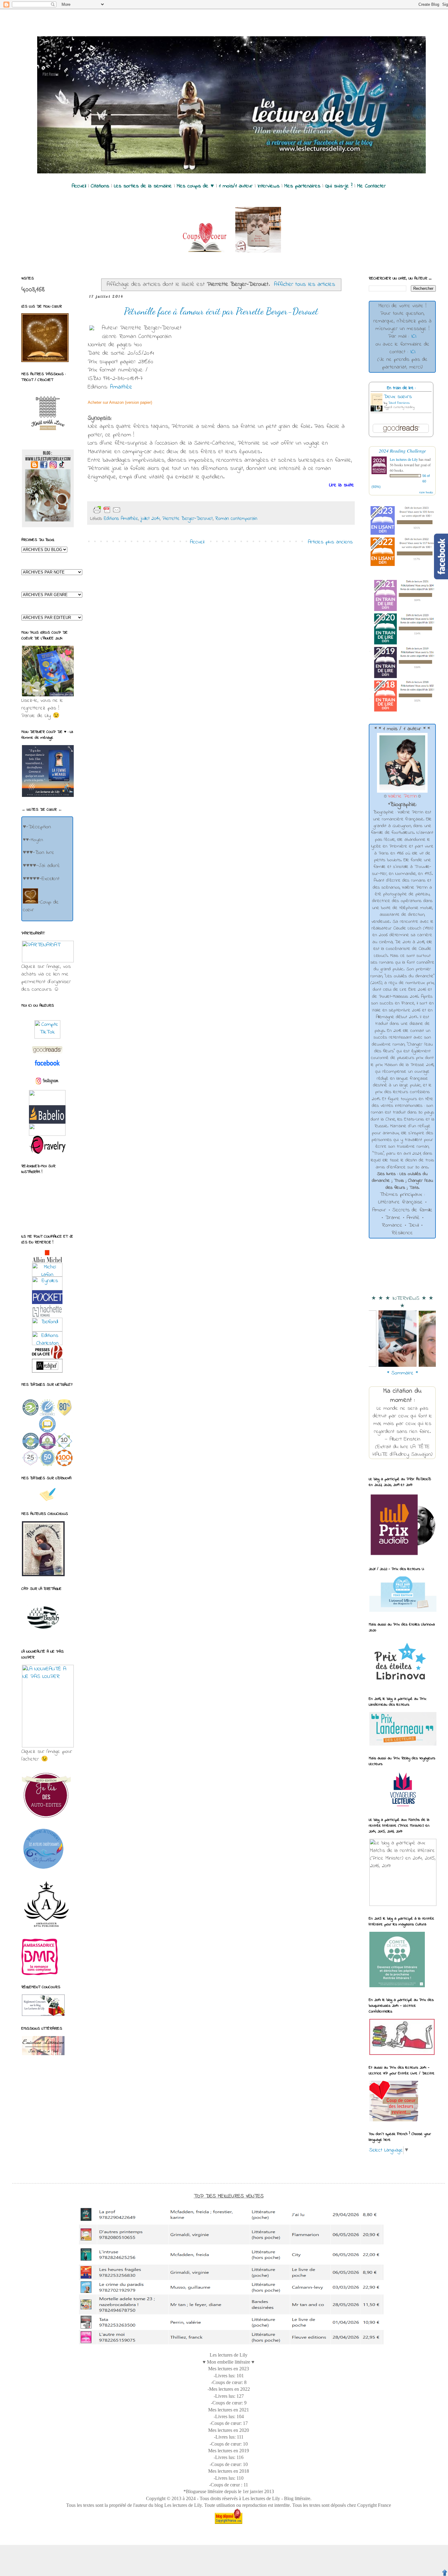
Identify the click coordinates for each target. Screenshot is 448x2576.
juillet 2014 (150, 519)
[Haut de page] (445, 2573)
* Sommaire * (402, 1373)
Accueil (197, 542)
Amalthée (121, 387)
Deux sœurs (398, 397)
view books (426, 492)
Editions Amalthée (121, 519)
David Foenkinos (399, 403)
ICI (414, 336)
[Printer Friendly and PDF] (107, 510)
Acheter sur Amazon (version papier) (120, 402)
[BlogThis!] (141, 510)
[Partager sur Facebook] (160, 510)
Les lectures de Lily (404, 459)
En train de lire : (401, 388)
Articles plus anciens (330, 542)
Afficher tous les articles (305, 284)
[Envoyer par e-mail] (131, 510)
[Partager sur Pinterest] (170, 510)
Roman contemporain (236, 519)
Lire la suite (342, 485)
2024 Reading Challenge (402, 451)
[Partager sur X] (151, 510)
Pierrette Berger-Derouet (187, 519)
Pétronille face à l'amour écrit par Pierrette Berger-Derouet (221, 311)
